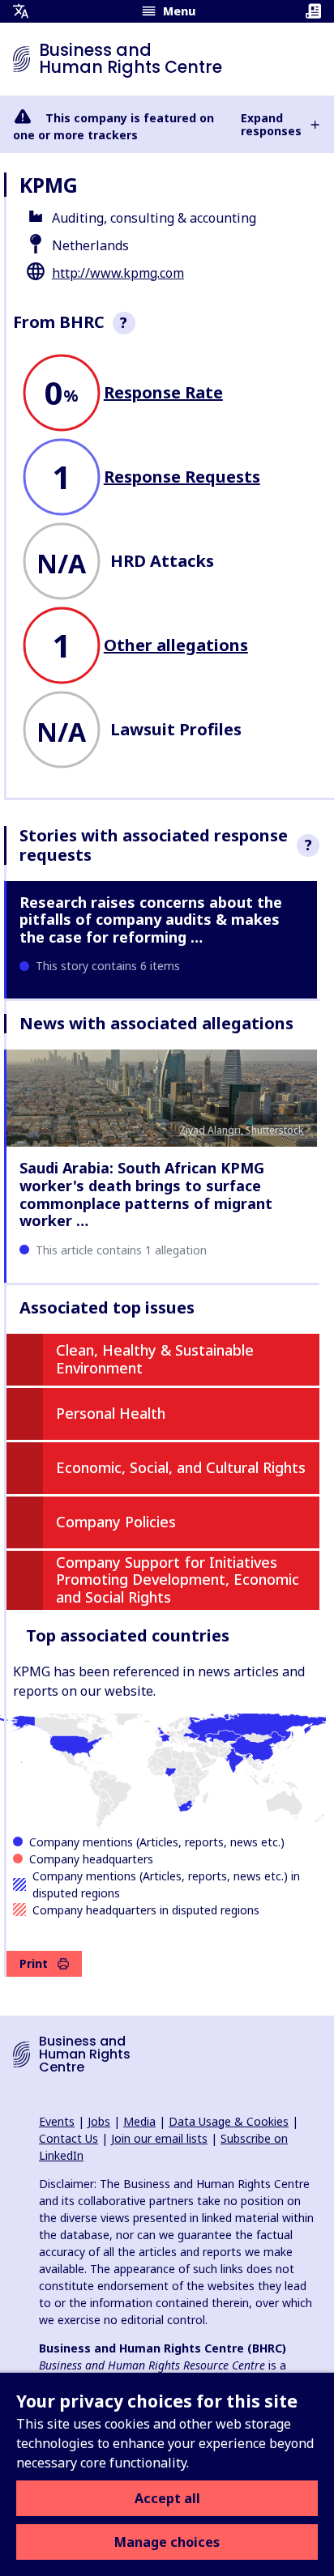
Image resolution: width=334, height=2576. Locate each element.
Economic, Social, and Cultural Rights (181, 1467)
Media (139, 2121)
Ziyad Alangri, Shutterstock (242, 1130)
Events (57, 2121)
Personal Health (111, 1413)
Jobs (99, 2121)
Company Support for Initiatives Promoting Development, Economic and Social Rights (178, 1580)
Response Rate (163, 392)
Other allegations (176, 645)
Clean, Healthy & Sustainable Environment (155, 1359)
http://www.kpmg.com (118, 273)
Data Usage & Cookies (229, 2121)
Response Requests (182, 477)
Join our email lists (159, 2138)
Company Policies (116, 1522)
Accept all (167, 2498)
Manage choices (167, 2542)
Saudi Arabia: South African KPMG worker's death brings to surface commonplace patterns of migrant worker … (146, 1194)
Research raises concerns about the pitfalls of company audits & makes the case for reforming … (151, 920)
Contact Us (69, 2138)
